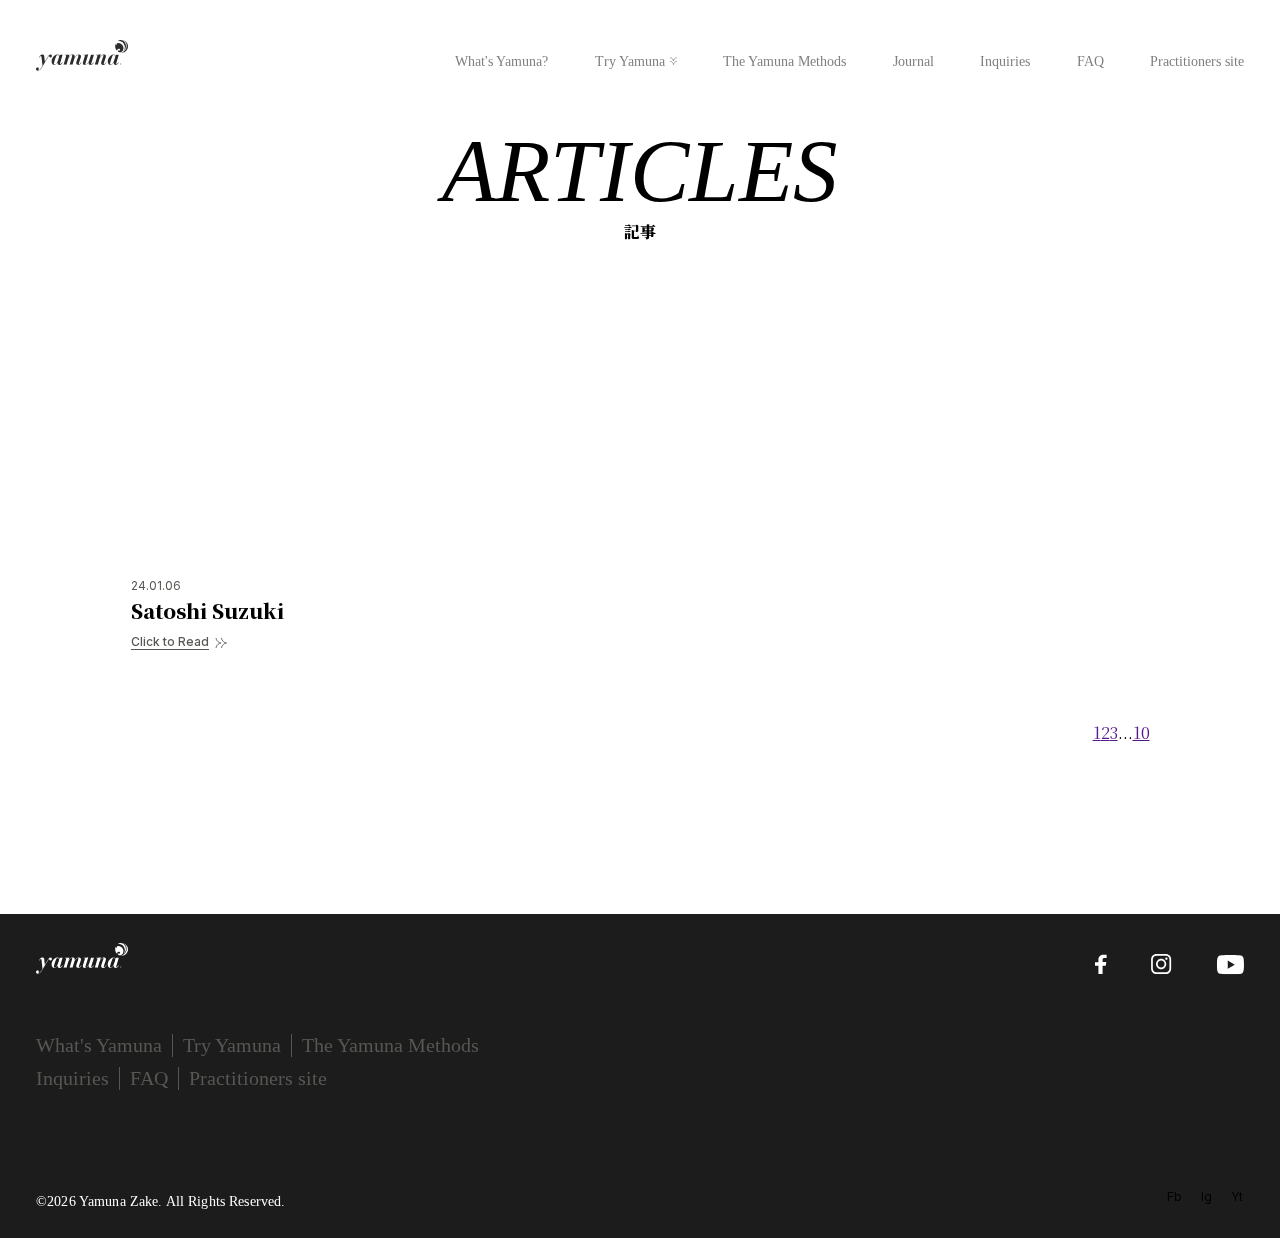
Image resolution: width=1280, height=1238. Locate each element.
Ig (1206, 1196)
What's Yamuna (99, 1045)
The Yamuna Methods (784, 61)
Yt (1237, 1196)
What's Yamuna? (501, 61)
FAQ (1090, 61)
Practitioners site (1197, 61)
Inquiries (1005, 61)
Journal (913, 61)
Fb (1174, 1196)
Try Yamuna (630, 61)
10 (1141, 732)
